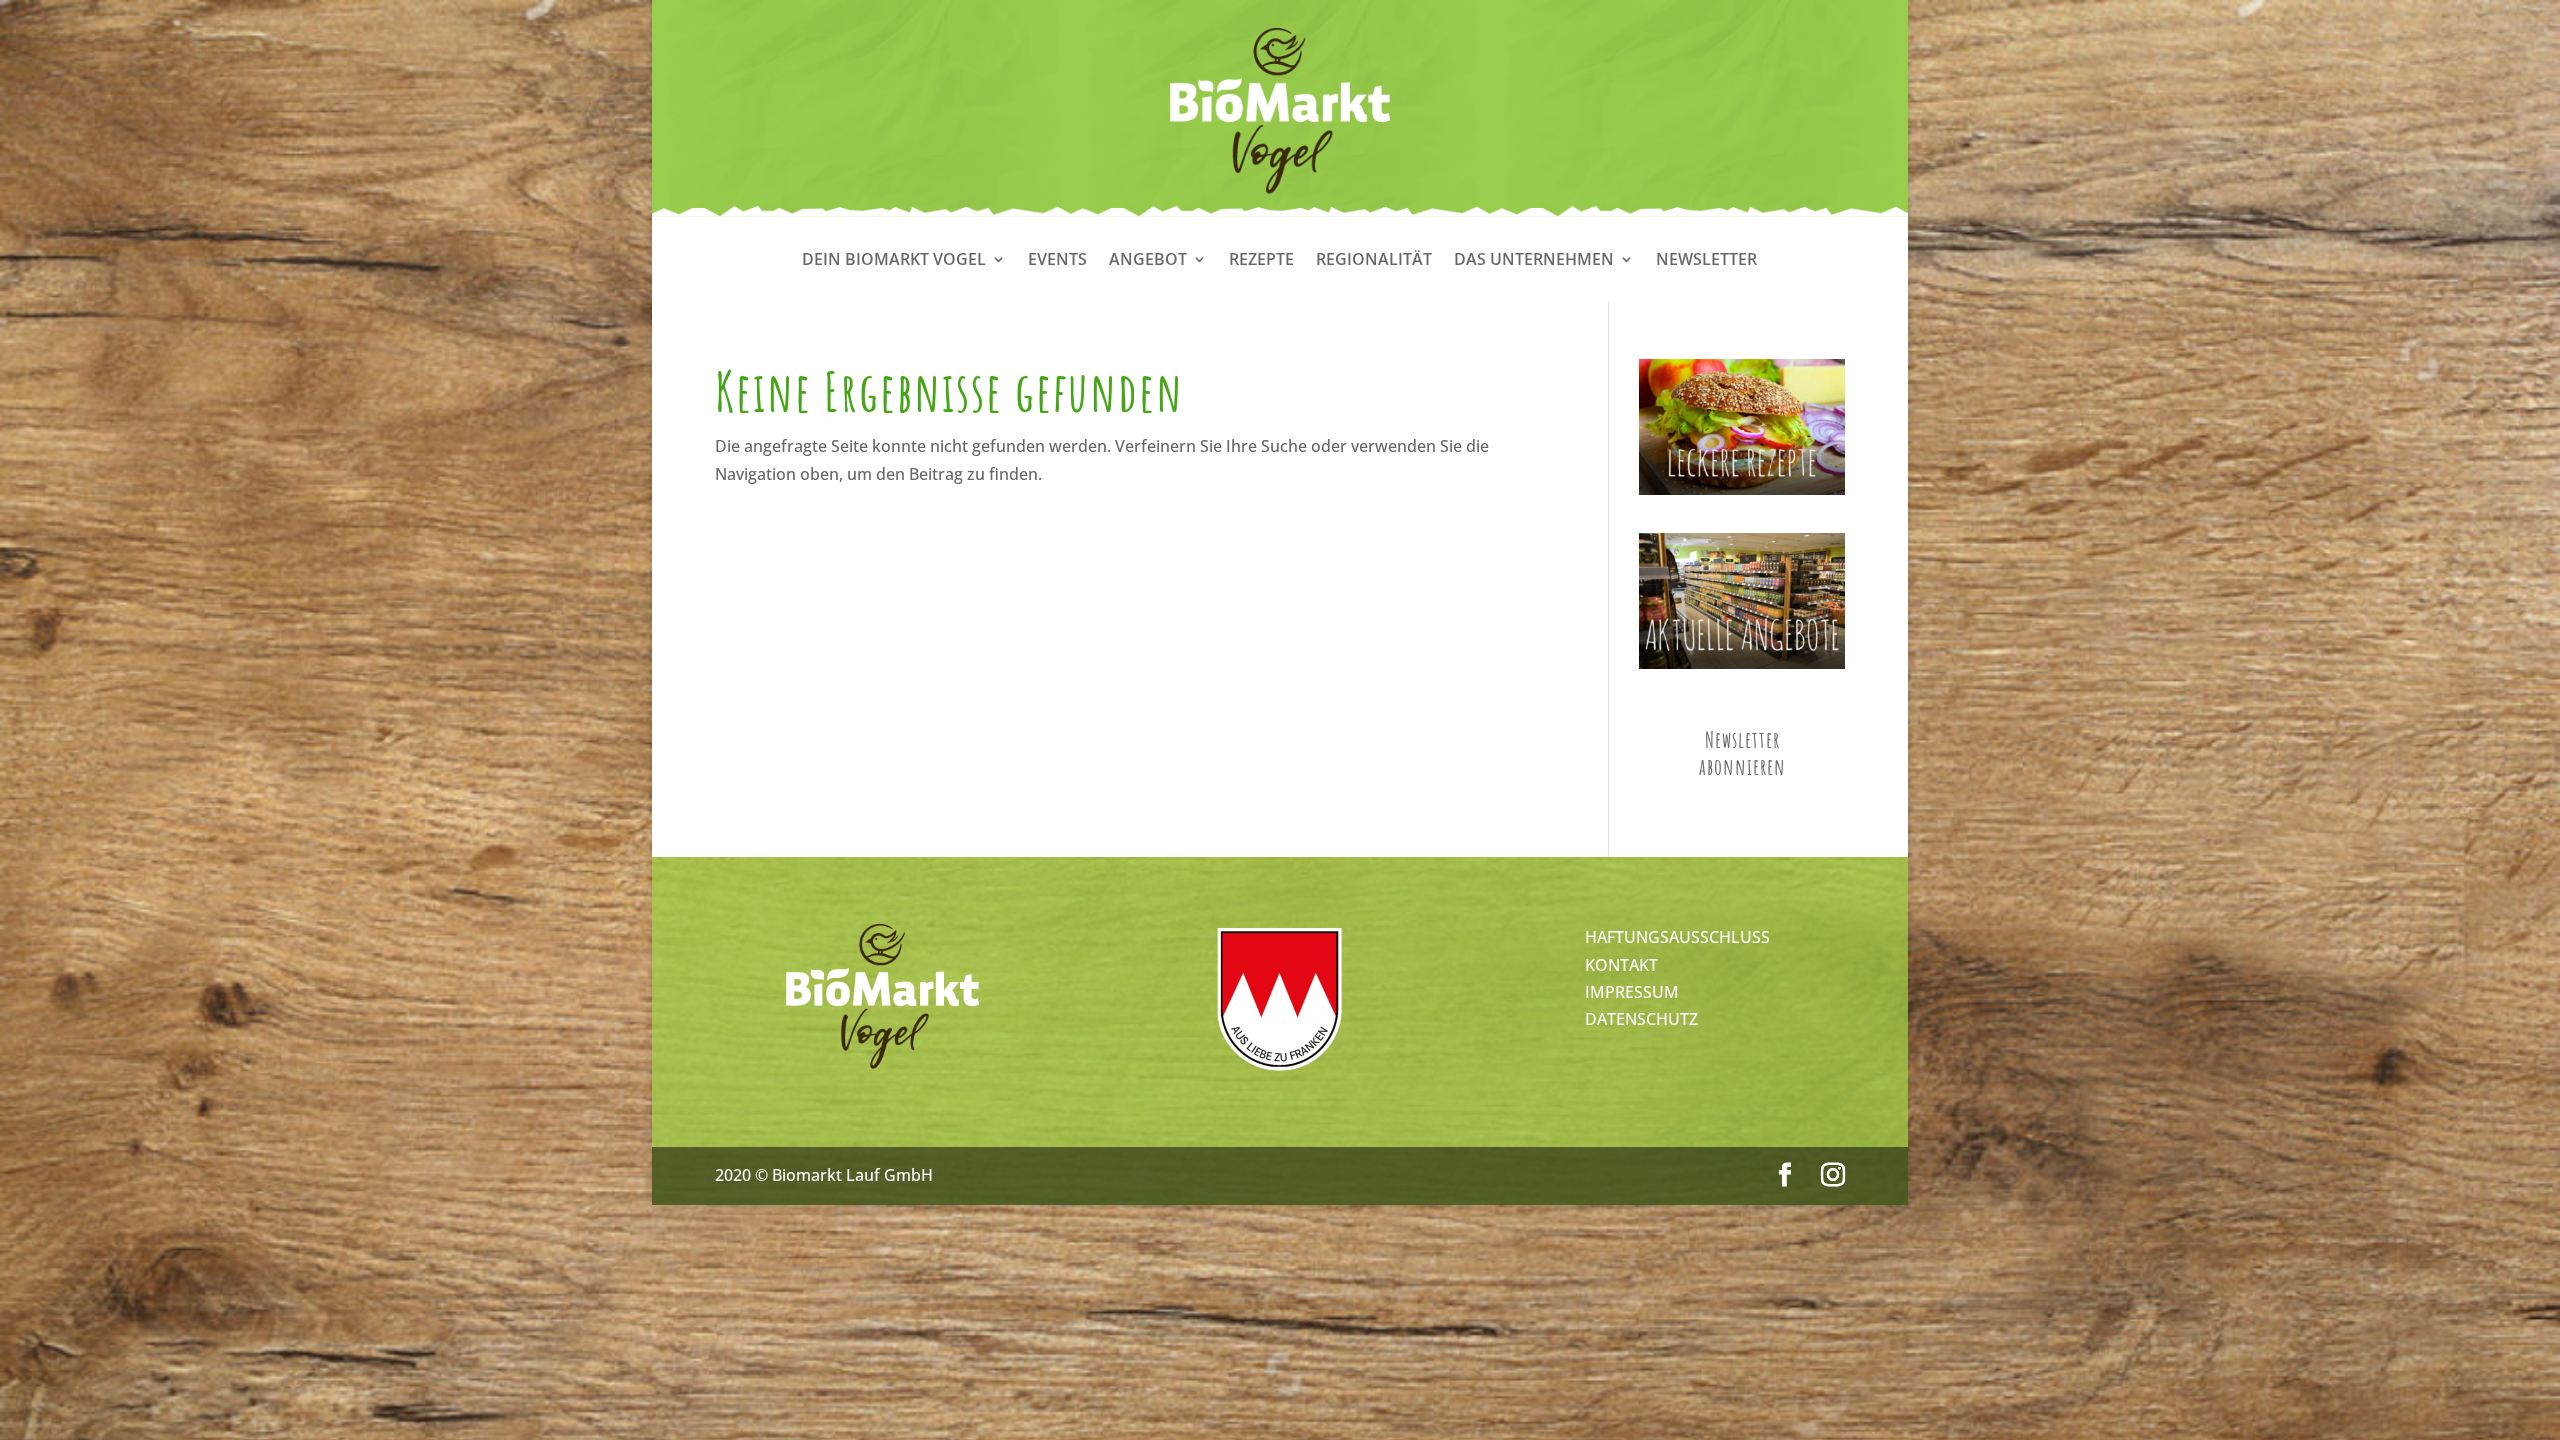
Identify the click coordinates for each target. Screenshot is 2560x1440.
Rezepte (1261, 261)
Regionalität (1374, 261)
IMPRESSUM (1632, 992)
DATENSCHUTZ (1641, 1019)
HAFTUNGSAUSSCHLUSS (1677, 937)
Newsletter (1706, 261)
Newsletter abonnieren (1742, 753)
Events (1057, 261)
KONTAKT (1621, 965)
